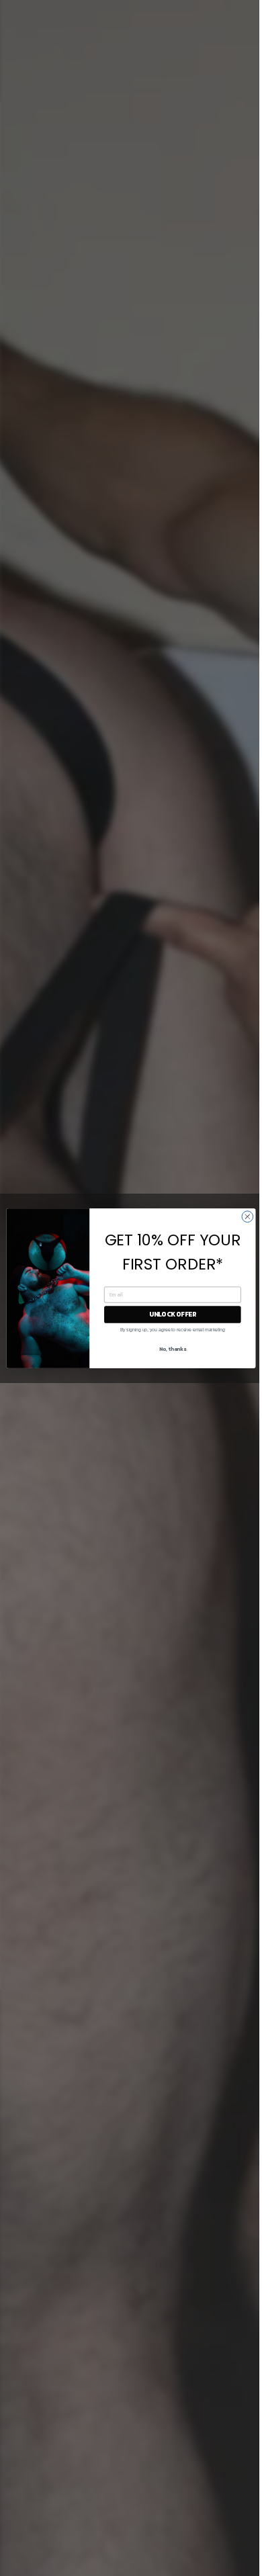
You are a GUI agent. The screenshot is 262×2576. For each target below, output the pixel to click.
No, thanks (173, 1348)
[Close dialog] (248, 1216)
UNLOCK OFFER (173, 1314)
